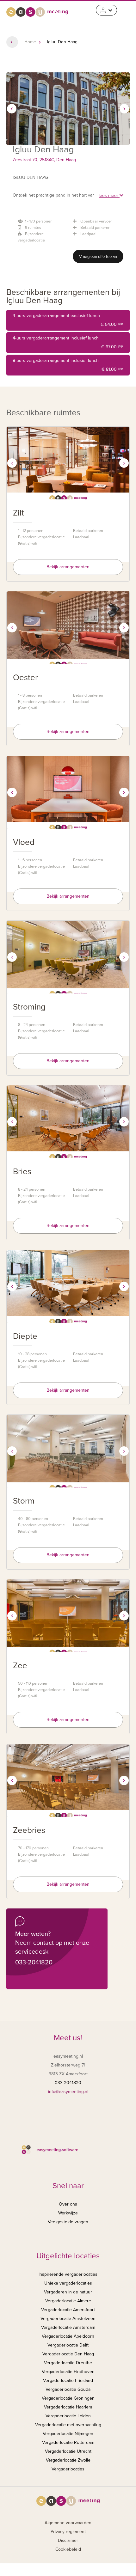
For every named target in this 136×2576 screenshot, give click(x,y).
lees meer (109, 195)
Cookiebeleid (68, 2549)
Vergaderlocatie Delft (68, 2345)
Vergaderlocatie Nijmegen (68, 2434)
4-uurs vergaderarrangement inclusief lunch (68, 342)
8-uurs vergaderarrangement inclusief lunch (68, 365)
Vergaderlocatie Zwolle (68, 2460)
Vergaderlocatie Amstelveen (68, 2319)
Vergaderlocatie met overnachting (68, 2425)
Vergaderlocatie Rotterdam (68, 2442)
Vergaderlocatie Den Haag (68, 2354)
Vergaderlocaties (68, 2469)
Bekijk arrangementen (68, 567)
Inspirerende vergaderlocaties (68, 2274)
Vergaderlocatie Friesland (68, 2381)
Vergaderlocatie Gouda (68, 2389)
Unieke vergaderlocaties (68, 2283)
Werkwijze (68, 2213)
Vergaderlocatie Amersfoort (68, 2310)
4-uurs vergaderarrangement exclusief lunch (68, 320)
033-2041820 (34, 1963)
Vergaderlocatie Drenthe (68, 2363)
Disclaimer (68, 2540)
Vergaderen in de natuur (68, 2292)
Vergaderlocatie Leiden (68, 2416)
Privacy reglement (68, 2532)
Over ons (68, 2204)
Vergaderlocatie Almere (68, 2301)
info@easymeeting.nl (68, 2092)
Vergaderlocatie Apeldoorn (68, 2336)
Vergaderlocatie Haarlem (68, 2407)
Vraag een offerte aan (98, 257)
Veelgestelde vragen (68, 2222)
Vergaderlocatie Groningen (68, 2398)
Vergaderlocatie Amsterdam (68, 2327)
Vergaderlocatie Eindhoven (68, 2372)
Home (30, 42)
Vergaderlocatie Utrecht (68, 2451)
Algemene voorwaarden (68, 2523)
